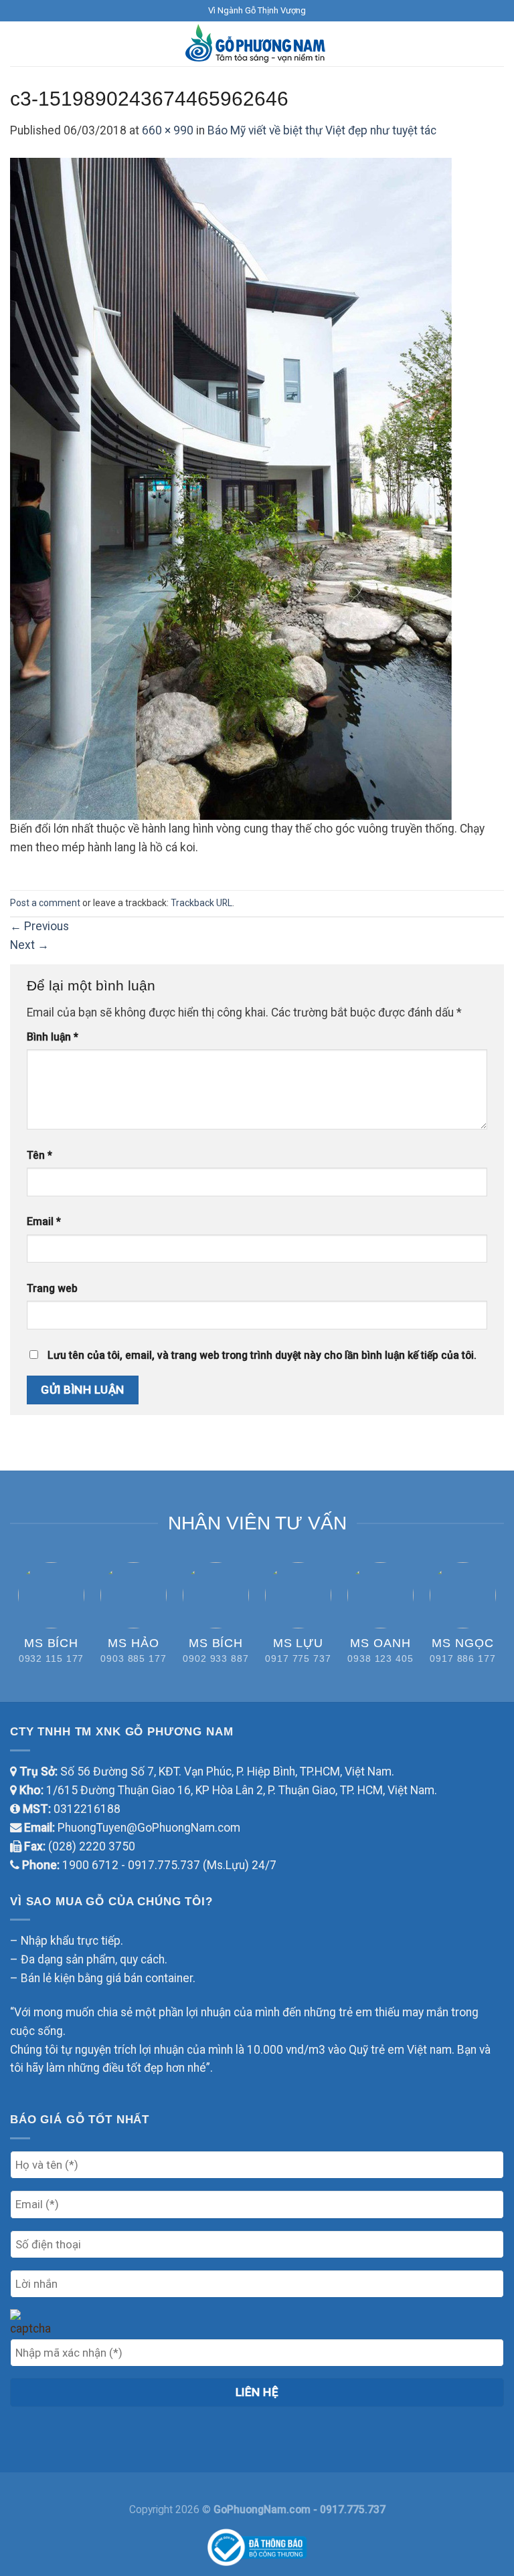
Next (29, 945)
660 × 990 (168, 130)
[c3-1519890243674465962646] (231, 488)
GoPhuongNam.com (263, 2509)
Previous (39, 926)
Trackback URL (201, 903)
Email (44, 1221)
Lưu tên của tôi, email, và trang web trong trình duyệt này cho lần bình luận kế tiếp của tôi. (262, 1355)
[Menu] (19, 44)
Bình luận (53, 1037)
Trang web (52, 1288)
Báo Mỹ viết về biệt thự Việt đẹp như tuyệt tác (322, 130)
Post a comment (45, 903)
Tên (39, 1155)
